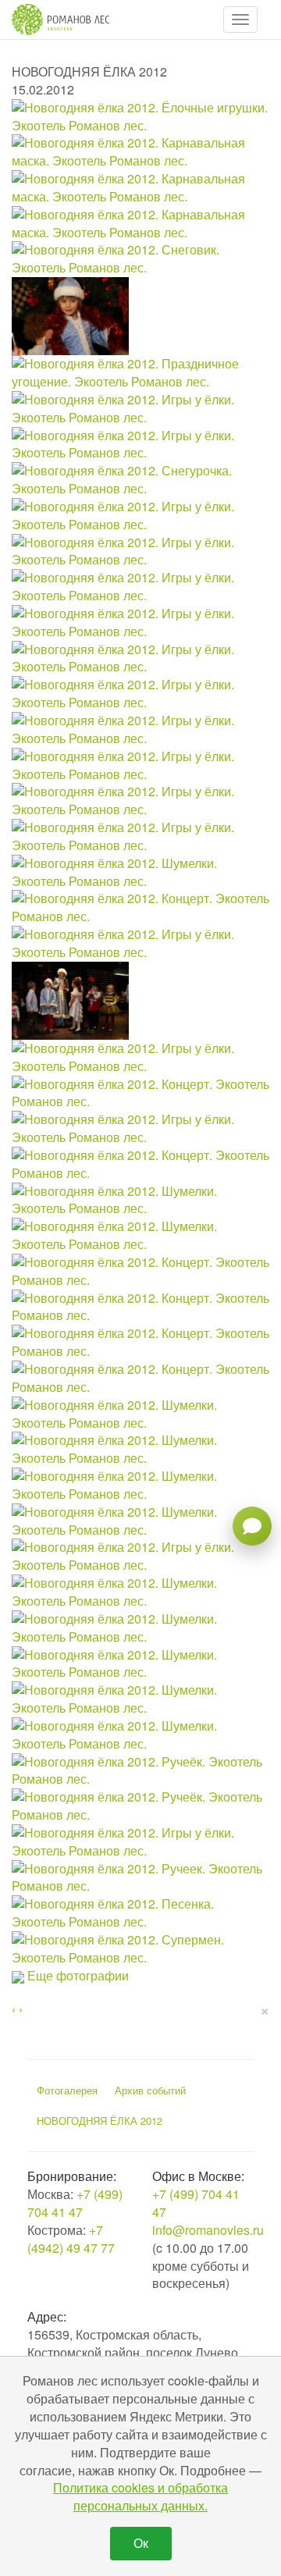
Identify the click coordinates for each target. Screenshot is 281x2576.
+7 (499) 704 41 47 (75, 2203)
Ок (141, 2543)
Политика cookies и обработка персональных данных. (140, 2496)
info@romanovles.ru (208, 2230)
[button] (240, 20)
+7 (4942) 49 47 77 (71, 2239)
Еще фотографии (78, 1975)
